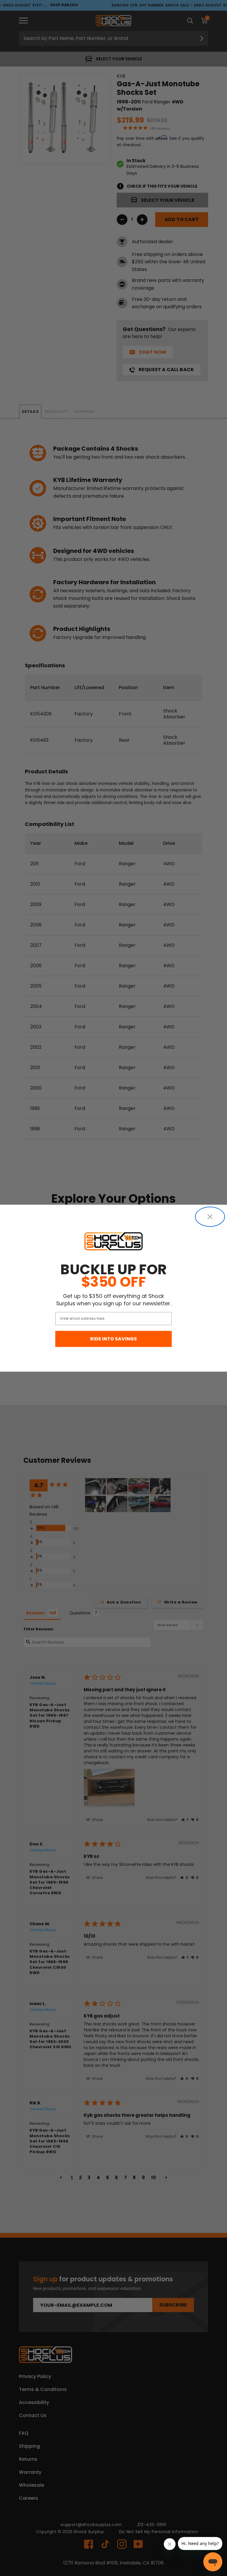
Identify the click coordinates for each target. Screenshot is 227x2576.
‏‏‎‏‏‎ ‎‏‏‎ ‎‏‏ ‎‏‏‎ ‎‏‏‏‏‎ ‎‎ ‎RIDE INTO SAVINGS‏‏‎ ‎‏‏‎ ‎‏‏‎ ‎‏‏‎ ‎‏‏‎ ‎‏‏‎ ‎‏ (113, 1339)
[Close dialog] (210, 1217)
